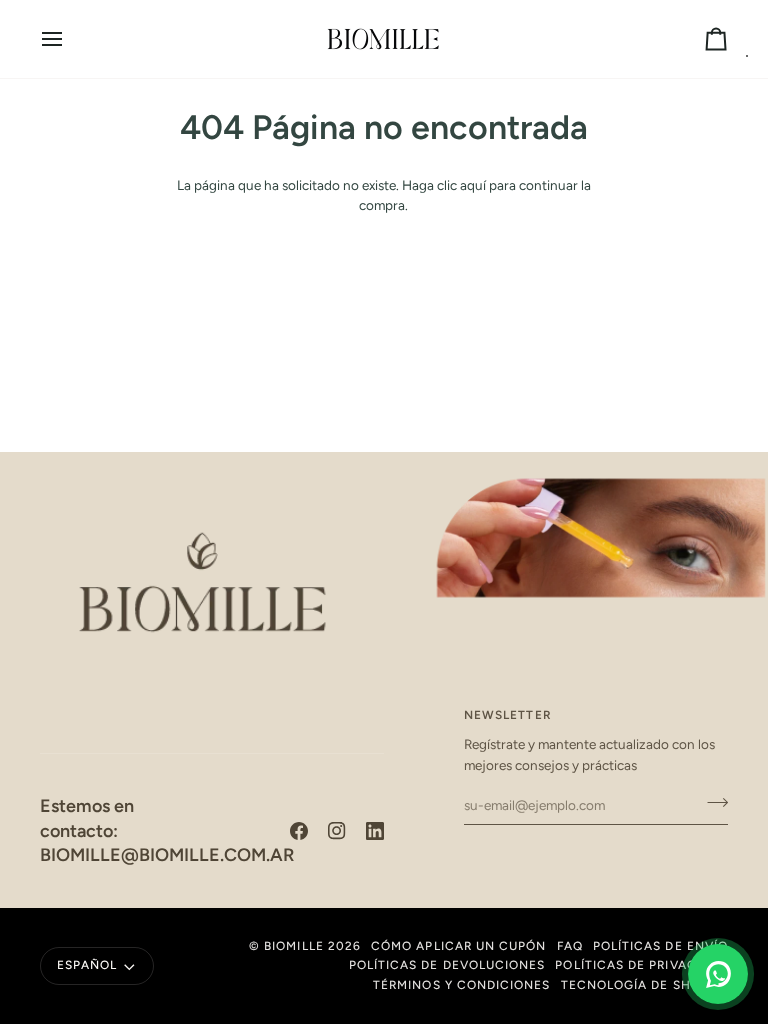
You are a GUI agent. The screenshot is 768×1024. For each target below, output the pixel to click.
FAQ (570, 946)
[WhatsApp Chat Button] (718, 974)
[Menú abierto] (70, 39)
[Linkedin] (375, 831)
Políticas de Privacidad (641, 965)
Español (87, 965)
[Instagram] (337, 831)
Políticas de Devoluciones (447, 965)
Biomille (294, 946)
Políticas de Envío (660, 946)
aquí (473, 185)
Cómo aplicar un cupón (458, 946)
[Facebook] (299, 831)
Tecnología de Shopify (644, 985)
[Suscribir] (711, 803)
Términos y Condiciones (462, 985)
